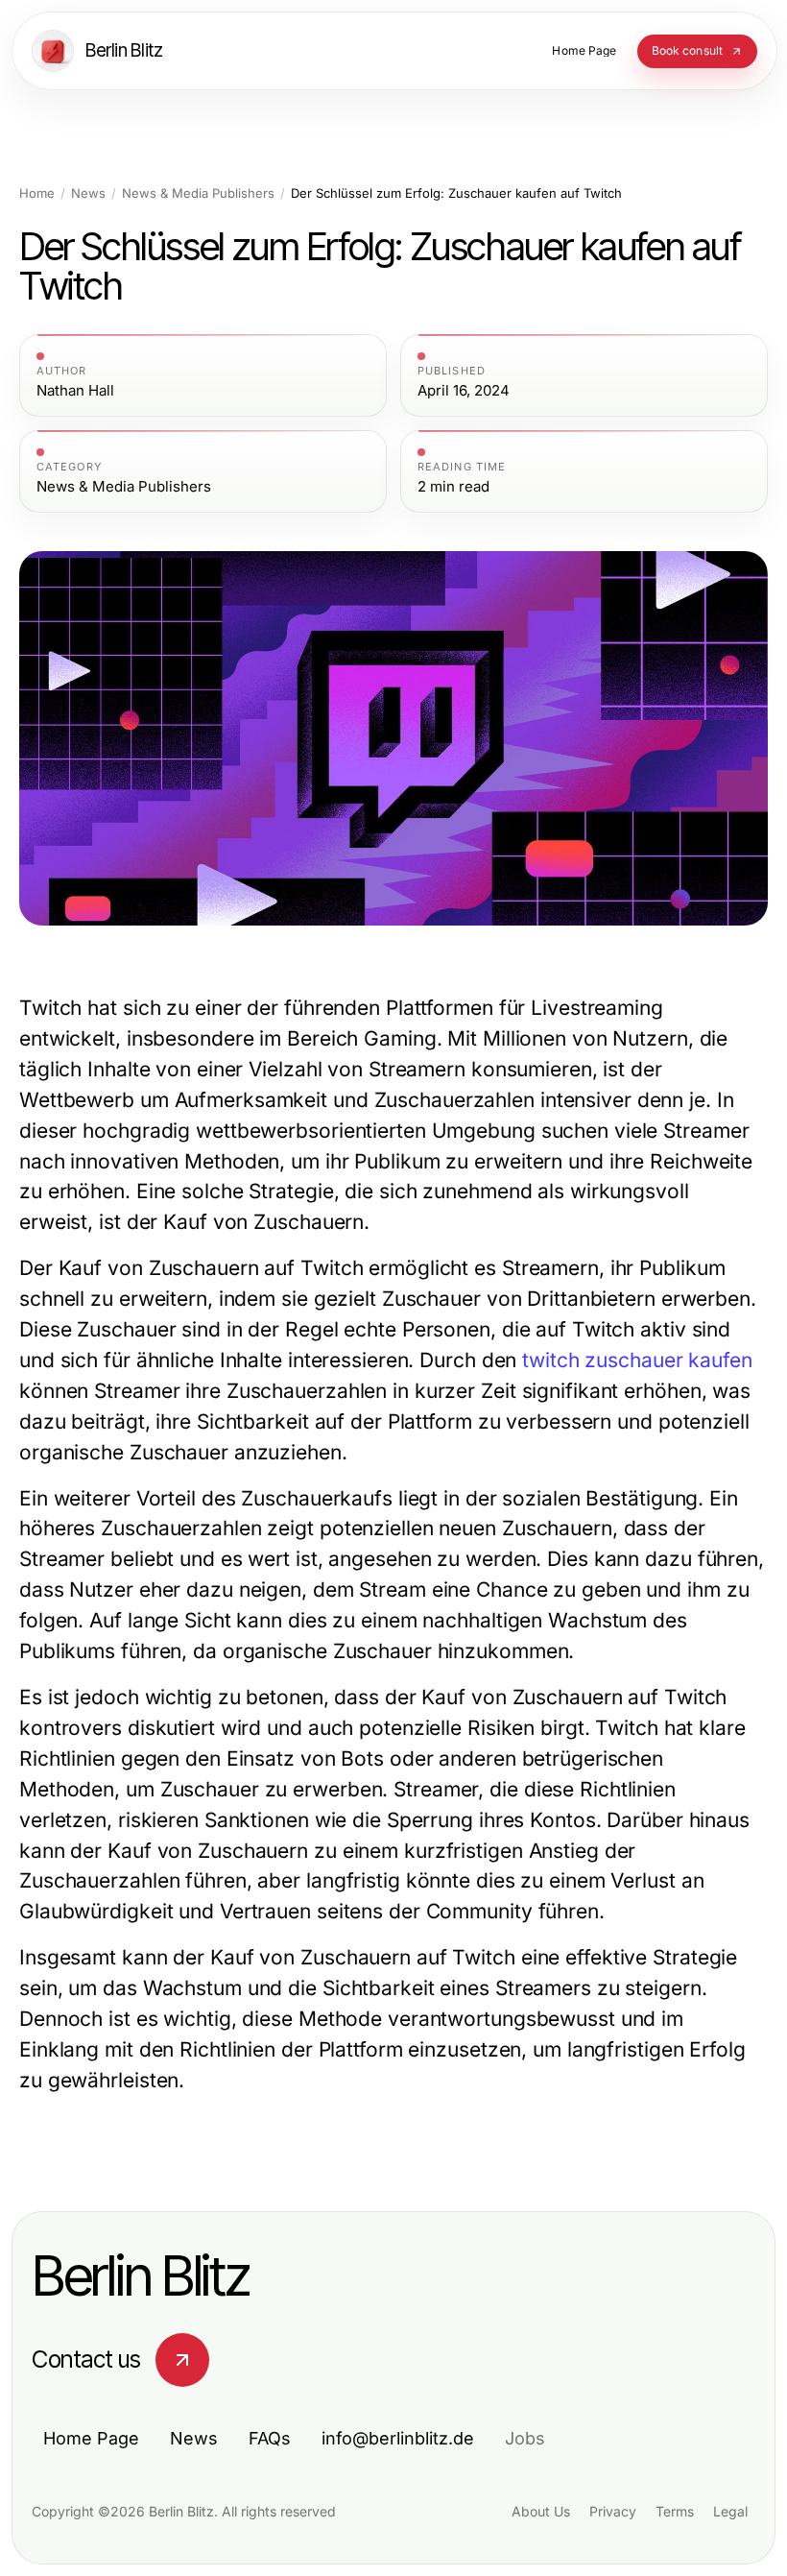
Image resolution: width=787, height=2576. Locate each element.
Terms (675, 2511)
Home (37, 193)
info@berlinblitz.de (398, 2438)
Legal (730, 2511)
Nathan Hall (75, 391)
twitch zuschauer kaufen (637, 1360)
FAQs (270, 2438)
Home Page (91, 2438)
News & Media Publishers (198, 193)
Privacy (613, 2511)
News (88, 193)
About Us (541, 2511)
